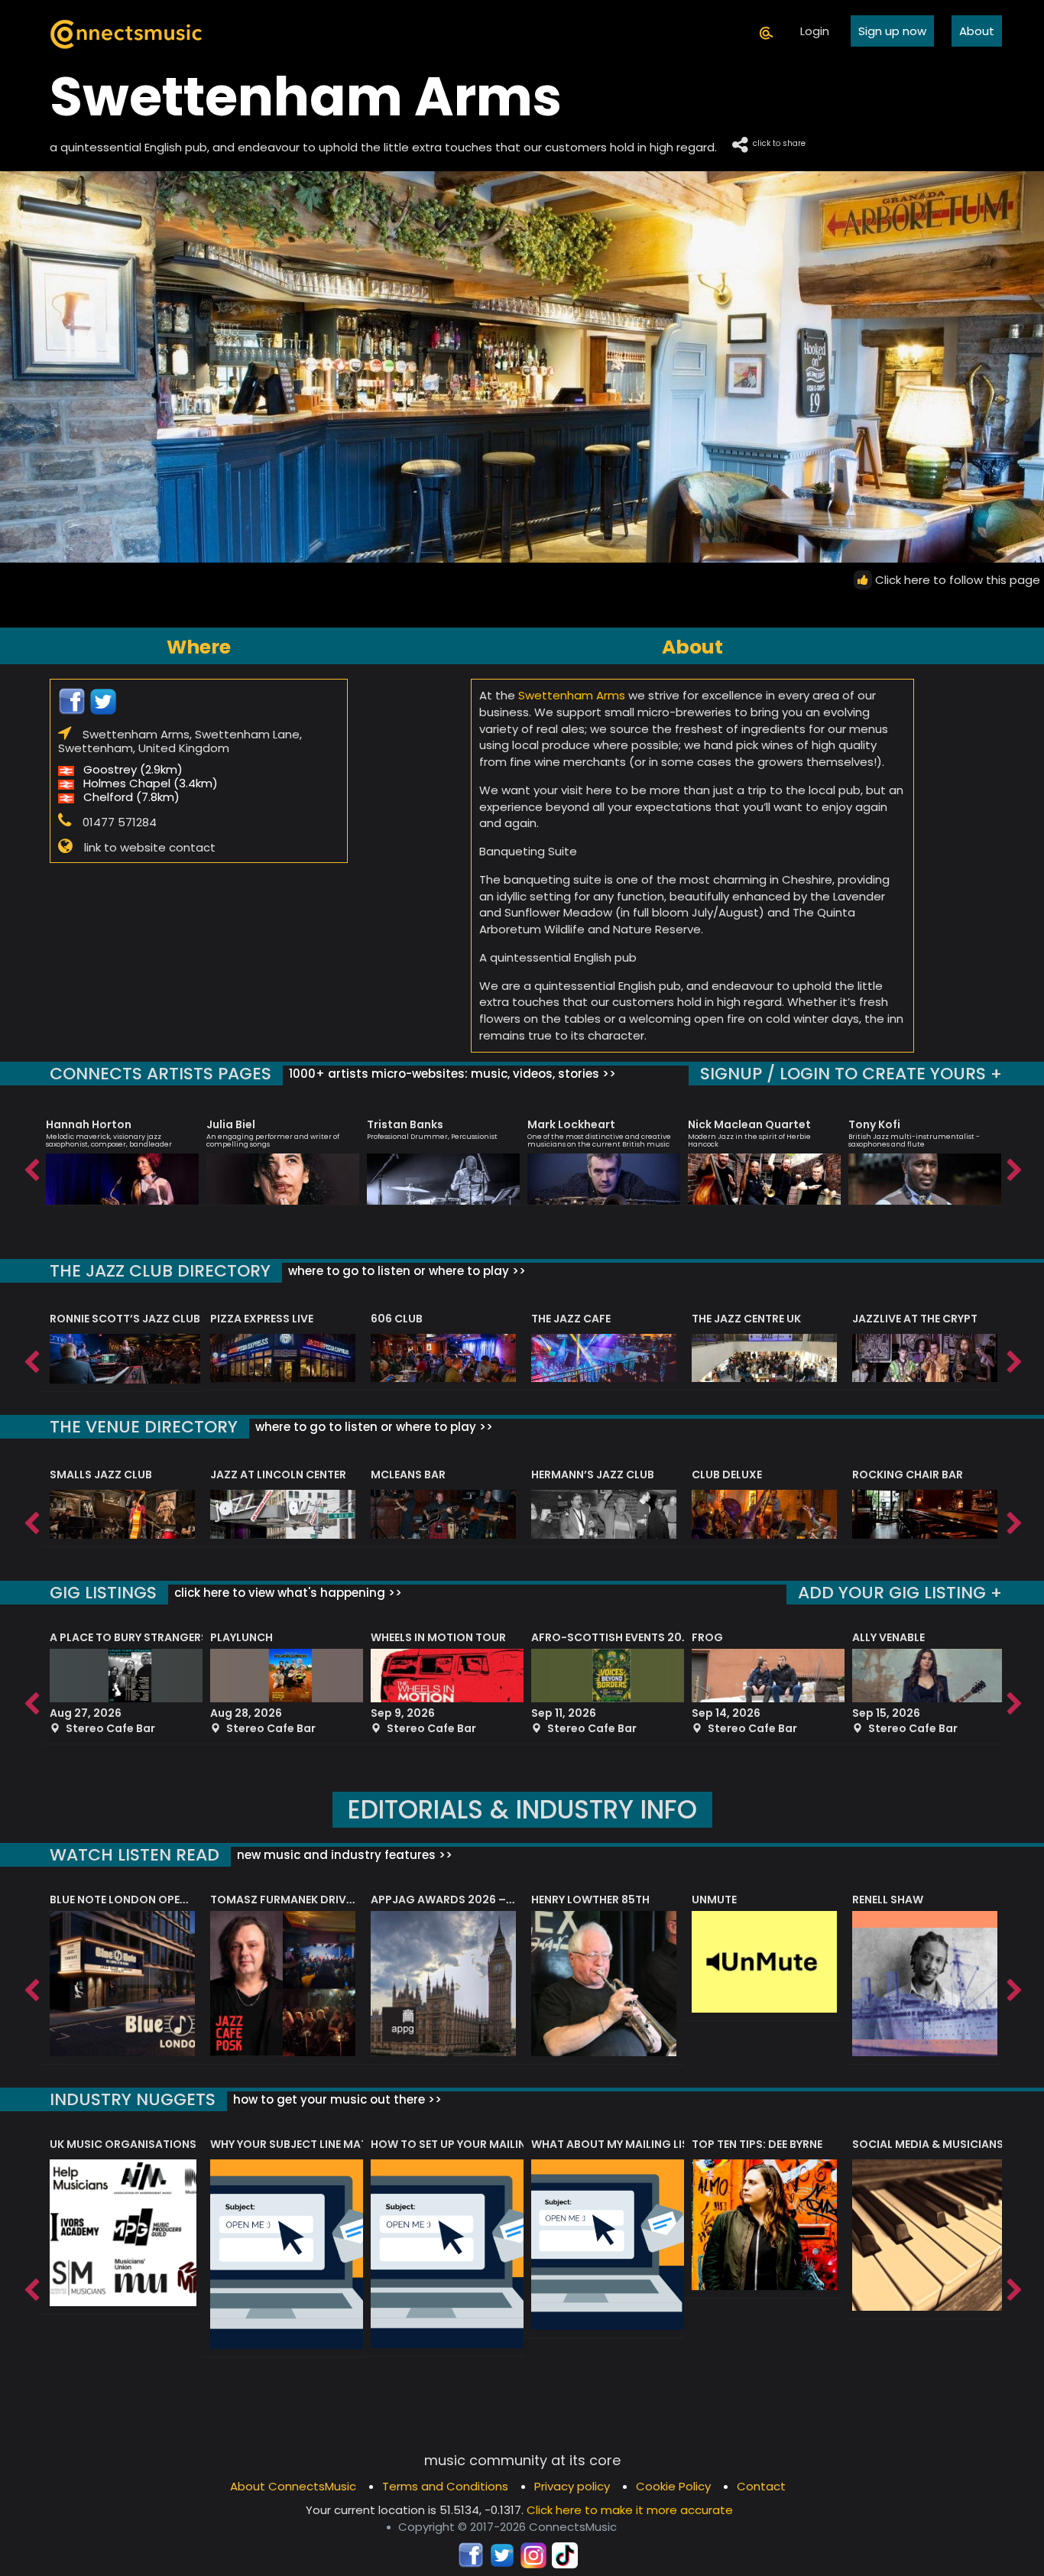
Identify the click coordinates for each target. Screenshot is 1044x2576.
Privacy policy (572, 2486)
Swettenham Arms (572, 695)
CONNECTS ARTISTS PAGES (160, 1074)
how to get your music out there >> (336, 2099)
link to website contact (150, 847)
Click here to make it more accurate (630, 2510)
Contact (761, 2486)
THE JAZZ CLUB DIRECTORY (160, 1271)
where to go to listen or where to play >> (405, 1271)
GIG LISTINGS (103, 1593)
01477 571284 (120, 822)
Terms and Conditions (445, 2486)
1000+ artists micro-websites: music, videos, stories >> (451, 1074)
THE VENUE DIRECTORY (144, 1427)
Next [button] (1013, 1166)
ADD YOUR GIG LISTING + (900, 1593)
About (977, 31)
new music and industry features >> (343, 1855)
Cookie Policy (673, 2486)
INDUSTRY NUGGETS (133, 2099)
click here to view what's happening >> (287, 1593)
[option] (122, 1155)
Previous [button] (31, 1166)
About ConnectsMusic (293, 2486)
